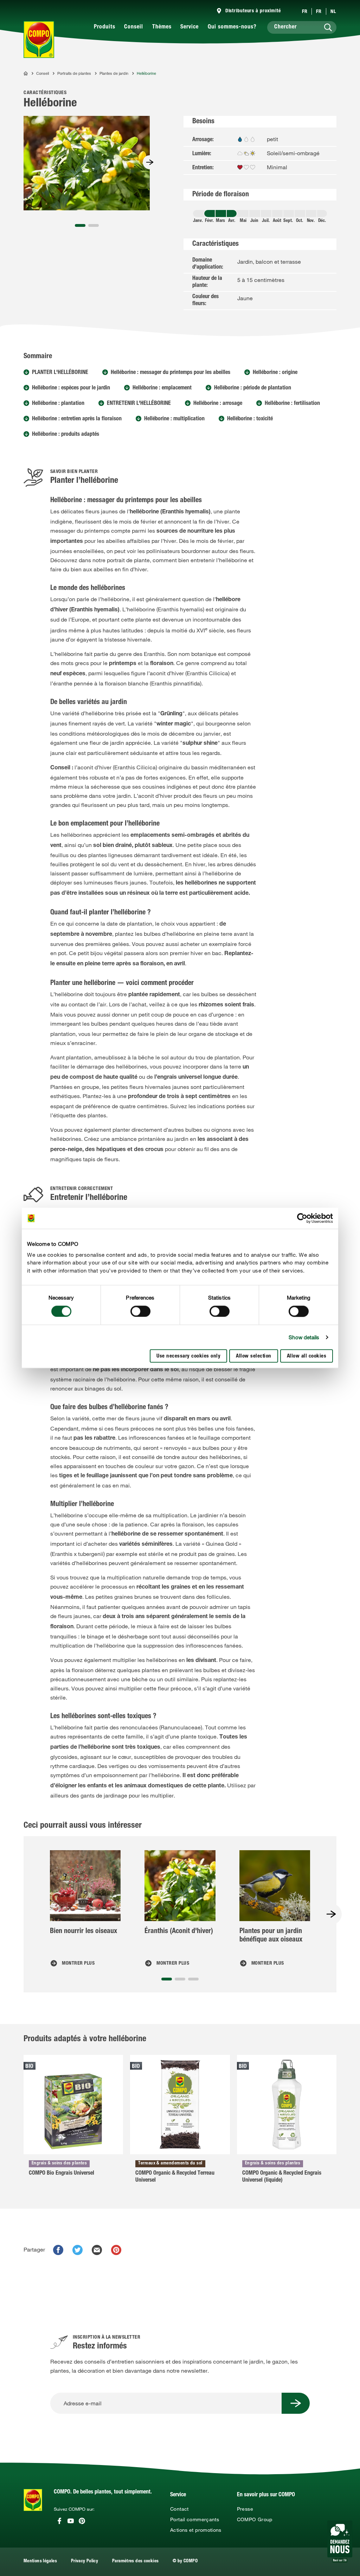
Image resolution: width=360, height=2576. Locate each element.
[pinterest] (116, 2250)
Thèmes (162, 27)
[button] (80, 225)
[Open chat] (340, 2542)
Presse (245, 2509)
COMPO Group (255, 2519)
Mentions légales (40, 2561)
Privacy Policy (85, 2561)
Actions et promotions (196, 2530)
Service (189, 27)
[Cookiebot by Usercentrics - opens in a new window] (302, 1218)
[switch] (140, 1311)
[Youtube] (71, 2521)
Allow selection (254, 1357)
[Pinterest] (82, 2521)
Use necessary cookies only (188, 1357)
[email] (97, 2250)
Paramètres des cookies (135, 2561)
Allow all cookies (307, 1357)
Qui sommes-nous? (232, 27)
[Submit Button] (296, 2403)
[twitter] (78, 2250)
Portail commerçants (195, 2519)
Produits (105, 27)
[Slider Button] (150, 162)
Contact (179, 2509)
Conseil (134, 27)
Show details (304, 1337)
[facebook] (58, 2250)
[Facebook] (59, 2521)
